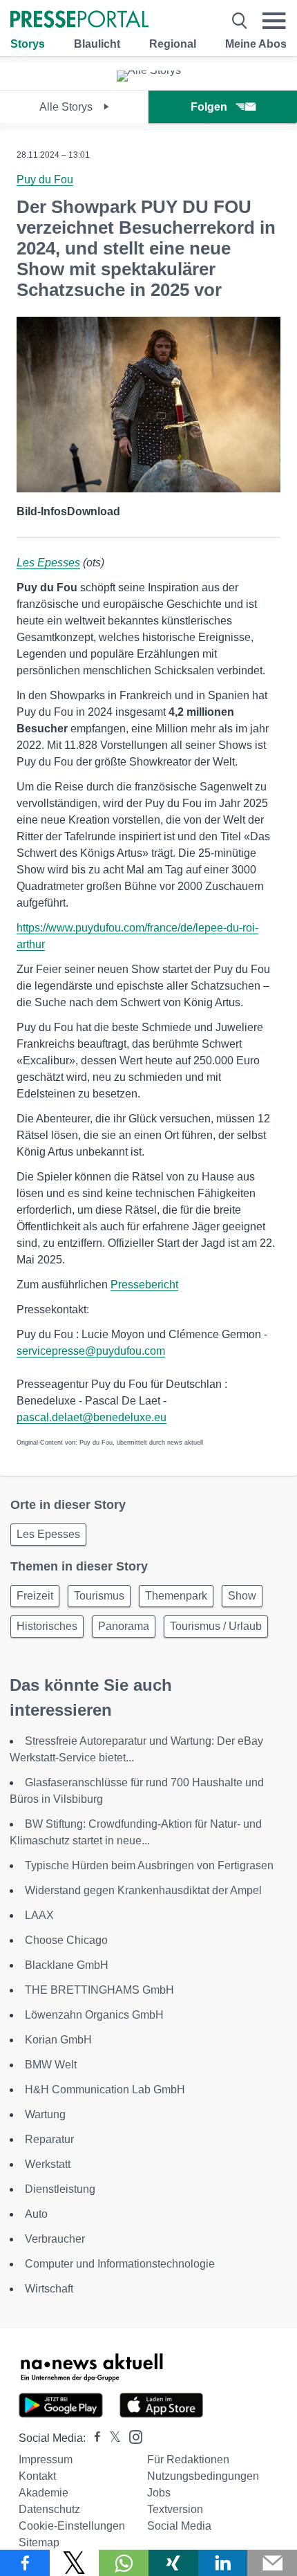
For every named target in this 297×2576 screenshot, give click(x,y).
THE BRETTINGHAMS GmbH (99, 1990)
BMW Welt (51, 2065)
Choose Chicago (66, 1940)
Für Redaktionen (188, 2459)
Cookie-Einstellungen (72, 2526)
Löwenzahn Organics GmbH (94, 2015)
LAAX (39, 1915)
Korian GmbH (58, 2040)
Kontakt (37, 2476)
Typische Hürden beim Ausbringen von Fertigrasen (149, 1865)
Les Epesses (48, 563)
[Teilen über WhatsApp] (124, 2563)
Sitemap (39, 2542)
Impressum (46, 2459)
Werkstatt (48, 2164)
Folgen (209, 107)
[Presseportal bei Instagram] (132, 2436)
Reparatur (49, 2139)
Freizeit (35, 1596)
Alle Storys (67, 107)
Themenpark (176, 1596)
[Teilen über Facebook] (25, 2563)
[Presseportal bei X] (111, 2438)
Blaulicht (97, 44)
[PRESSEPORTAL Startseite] (79, 20)
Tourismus (99, 1596)
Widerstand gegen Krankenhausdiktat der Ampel (143, 1890)
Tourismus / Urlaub (216, 1626)
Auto (36, 2214)
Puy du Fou (45, 179)
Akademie (44, 2493)
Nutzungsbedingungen (203, 2476)
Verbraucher (55, 2239)
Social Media (179, 2526)
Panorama (124, 1626)
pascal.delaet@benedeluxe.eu (92, 1417)
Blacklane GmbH (67, 1965)
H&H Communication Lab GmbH (105, 2089)
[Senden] (272, 2563)
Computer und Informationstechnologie (120, 2264)
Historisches (47, 1626)
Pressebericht (144, 1285)
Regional (173, 44)
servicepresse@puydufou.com (91, 1351)
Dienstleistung (60, 2189)
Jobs (159, 2493)
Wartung (45, 2114)
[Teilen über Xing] (173, 2563)
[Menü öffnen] (274, 21)
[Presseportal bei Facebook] (93, 2438)
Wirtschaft (49, 2289)
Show (242, 1596)
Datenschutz (49, 2509)
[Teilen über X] (75, 2563)
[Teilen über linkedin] (223, 2563)
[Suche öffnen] (240, 21)
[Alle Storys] (149, 70)
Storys (28, 44)
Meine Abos (256, 44)
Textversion (175, 2509)
